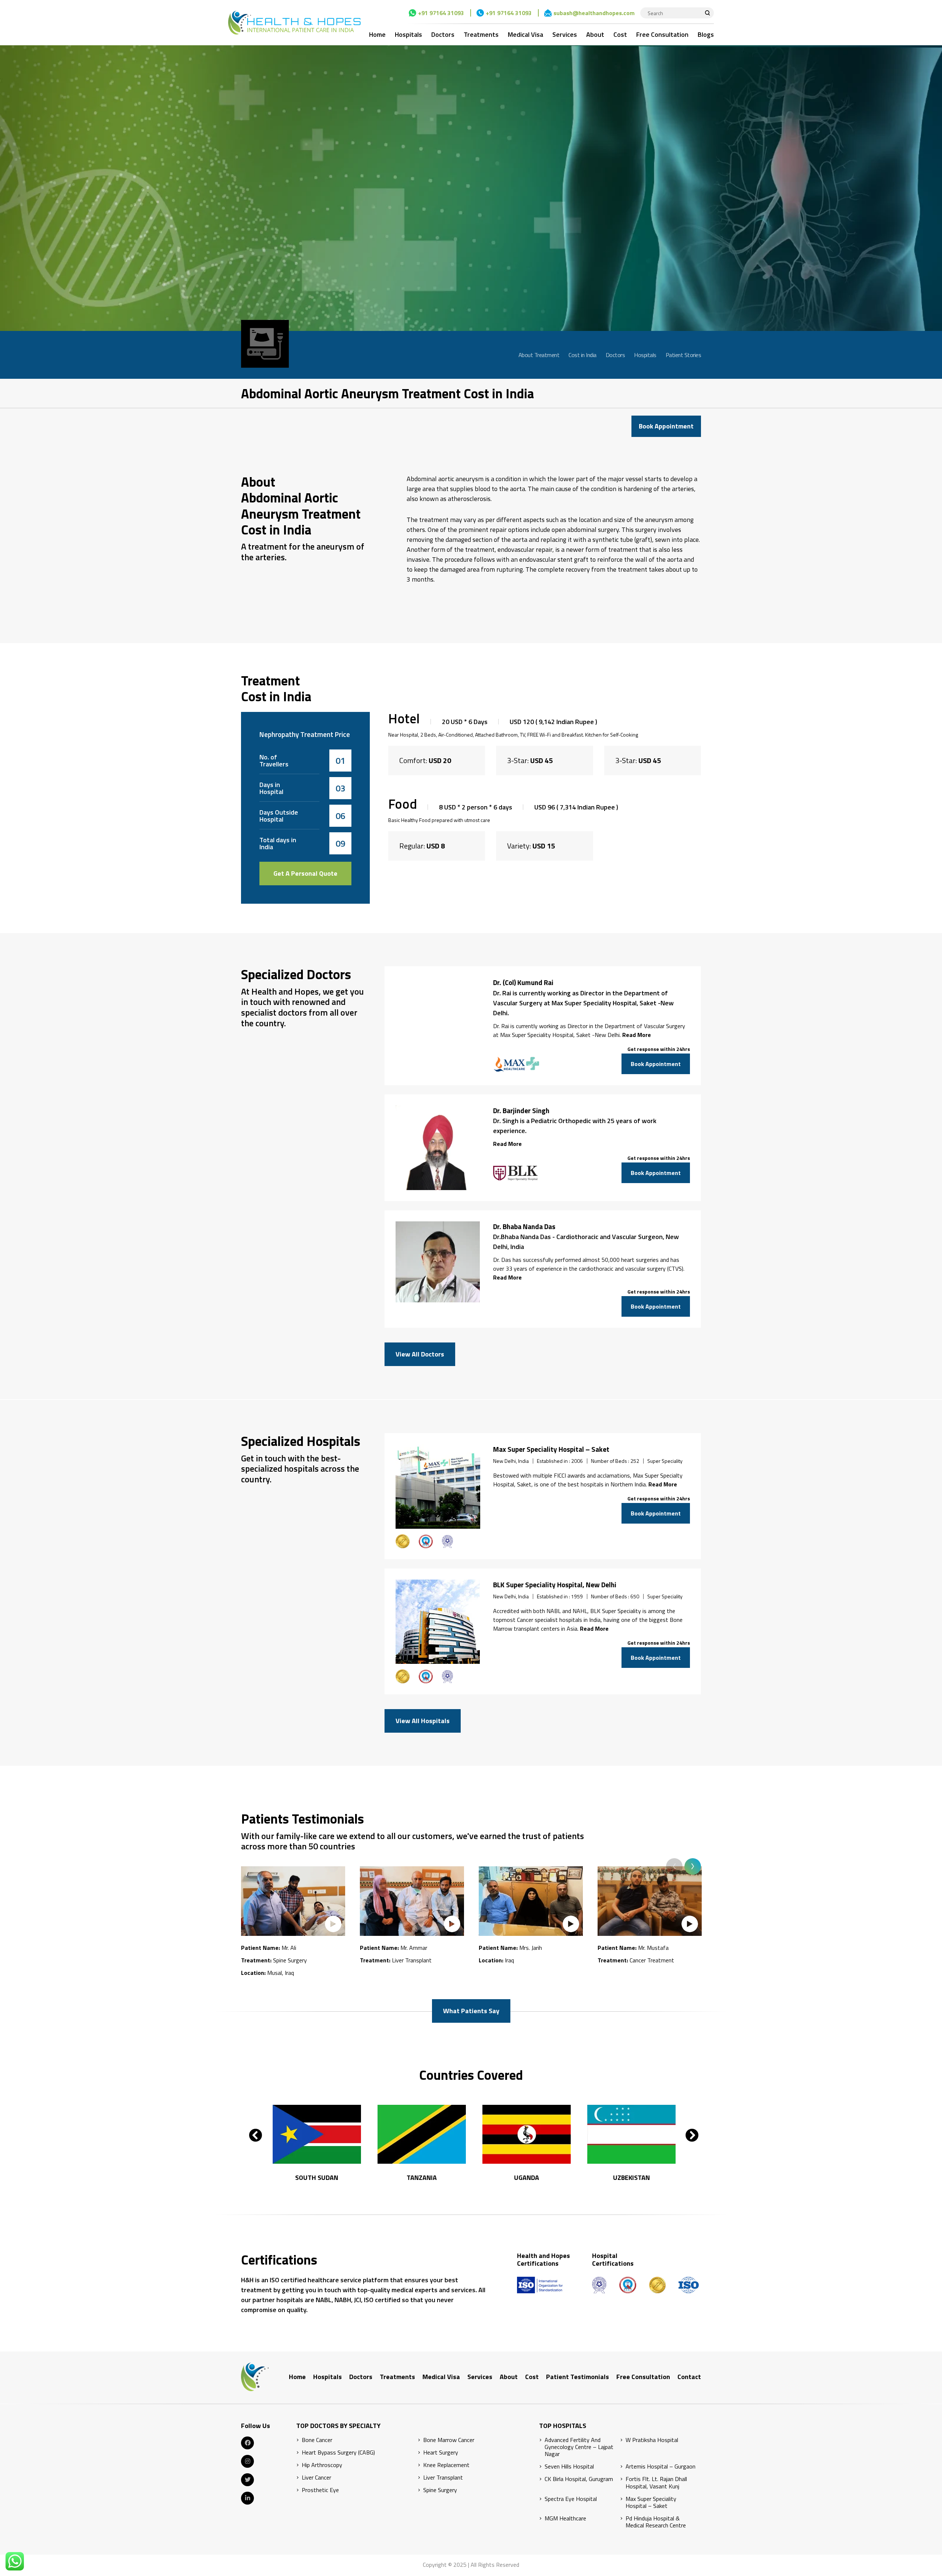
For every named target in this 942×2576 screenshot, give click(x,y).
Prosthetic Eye (320, 2490)
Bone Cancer (317, 2440)
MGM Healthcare (565, 2518)
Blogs (706, 34)
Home (377, 34)
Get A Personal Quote (305, 873)
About (595, 34)
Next (693, 1866)
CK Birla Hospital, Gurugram (579, 2479)
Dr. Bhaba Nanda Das (524, 1227)
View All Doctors (420, 1354)
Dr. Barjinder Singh (521, 1111)
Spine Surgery (440, 2490)
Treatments (481, 34)
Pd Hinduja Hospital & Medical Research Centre (656, 2522)
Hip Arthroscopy (322, 2465)
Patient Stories (684, 355)
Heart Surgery (441, 2453)
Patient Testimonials (578, 2377)
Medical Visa (525, 34)
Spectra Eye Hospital (571, 2499)
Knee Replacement (446, 2465)
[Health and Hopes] (294, 22)
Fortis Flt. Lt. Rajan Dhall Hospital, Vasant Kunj (656, 2483)
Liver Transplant (443, 2478)
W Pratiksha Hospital (652, 2440)
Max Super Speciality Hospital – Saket (551, 1449)
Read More (637, 1035)
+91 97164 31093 (441, 13)
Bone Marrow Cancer (449, 2440)
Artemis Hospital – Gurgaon (661, 2466)
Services (565, 34)
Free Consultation (662, 34)
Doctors (443, 34)
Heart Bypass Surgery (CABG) (338, 2453)
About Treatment (539, 355)
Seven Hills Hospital (569, 2466)
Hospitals (408, 34)
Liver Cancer (316, 2478)
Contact (689, 2377)
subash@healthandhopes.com (594, 13)
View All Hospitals (423, 1721)
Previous (674, 1866)
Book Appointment (666, 426)
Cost (620, 34)
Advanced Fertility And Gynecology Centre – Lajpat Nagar (579, 2447)
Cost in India (582, 355)
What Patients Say (471, 2011)
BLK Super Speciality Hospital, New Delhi (555, 1585)
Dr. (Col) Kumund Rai (523, 982)
